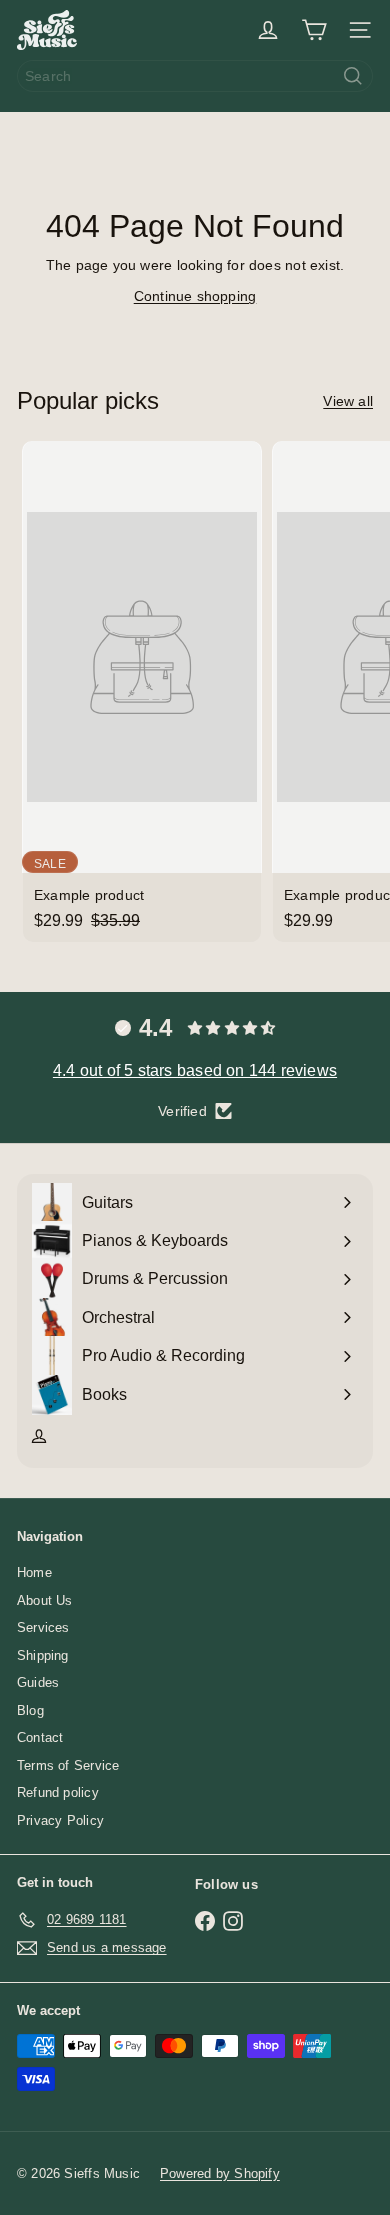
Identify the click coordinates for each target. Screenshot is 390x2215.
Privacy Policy (60, 1820)
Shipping (43, 1655)
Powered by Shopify (220, 2173)
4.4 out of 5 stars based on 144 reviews (195, 1070)
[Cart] (314, 30)
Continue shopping (195, 296)
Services (43, 1627)
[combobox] (195, 76)
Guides (38, 1682)
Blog (30, 1710)
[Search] (353, 76)
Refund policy (58, 1792)
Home (34, 1572)
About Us (45, 1600)
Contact (40, 1737)
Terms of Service (68, 1765)
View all (348, 401)
